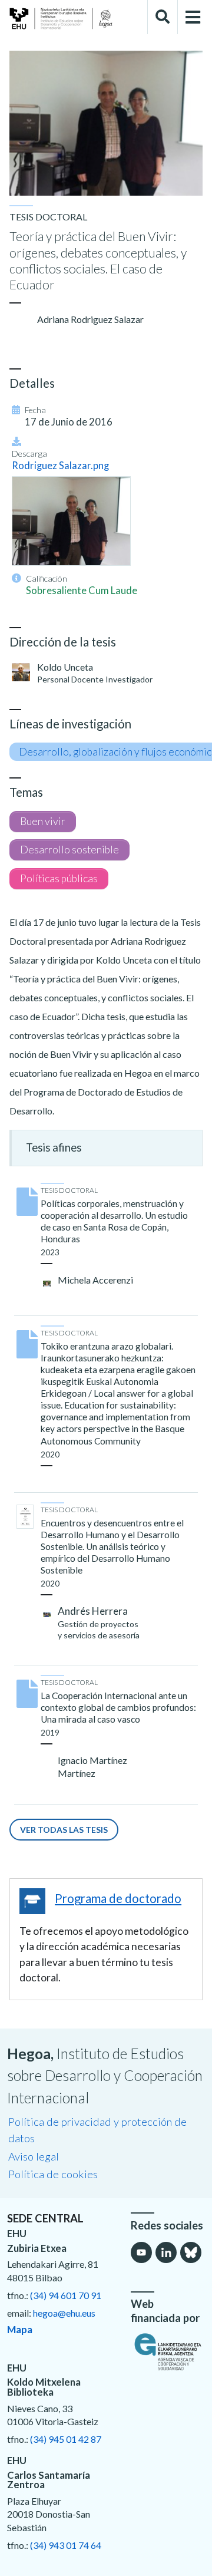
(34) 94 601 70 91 (66, 2295)
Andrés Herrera (93, 1611)
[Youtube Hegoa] (141, 2252)
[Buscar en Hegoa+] (163, 17)
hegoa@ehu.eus (64, 2313)
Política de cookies (53, 2174)
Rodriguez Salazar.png (60, 466)
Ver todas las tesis (64, 1830)
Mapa (20, 2330)
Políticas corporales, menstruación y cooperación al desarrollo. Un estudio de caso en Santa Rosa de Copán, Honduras (114, 1221)
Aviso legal (34, 2156)
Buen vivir (43, 821)
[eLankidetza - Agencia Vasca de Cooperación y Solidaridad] (168, 2351)
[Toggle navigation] (193, 17)
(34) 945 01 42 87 (66, 2439)
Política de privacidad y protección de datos (97, 2130)
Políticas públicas (59, 878)
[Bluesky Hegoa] (191, 2252)
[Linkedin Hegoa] (166, 2252)
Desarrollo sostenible (69, 850)
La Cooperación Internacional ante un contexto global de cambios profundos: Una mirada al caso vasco (118, 1707)
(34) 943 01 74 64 (66, 2545)
